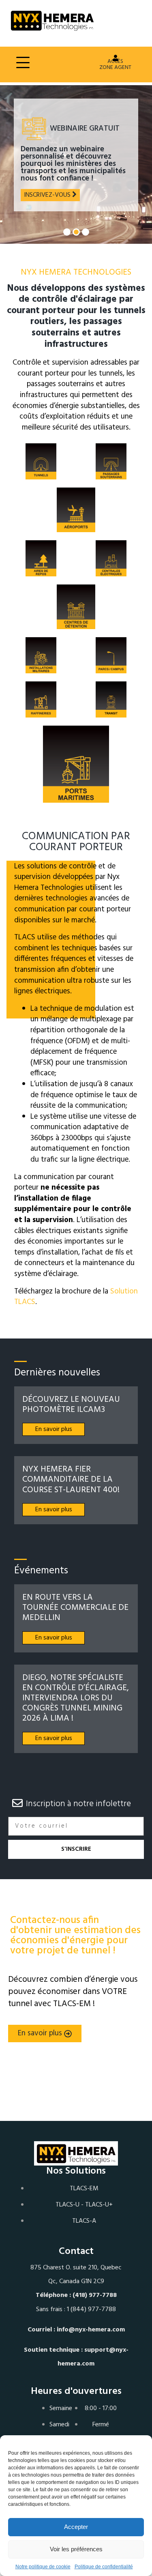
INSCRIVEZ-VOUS (48, 195)
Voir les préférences (76, 2549)
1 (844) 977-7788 (91, 2310)
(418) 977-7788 (95, 2295)
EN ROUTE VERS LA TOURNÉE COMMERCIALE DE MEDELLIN (75, 1608)
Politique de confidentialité (104, 2567)
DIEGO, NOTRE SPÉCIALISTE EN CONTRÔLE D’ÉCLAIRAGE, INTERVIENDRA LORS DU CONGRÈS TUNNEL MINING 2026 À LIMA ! (76, 1698)
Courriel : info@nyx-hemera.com (76, 2330)
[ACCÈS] (116, 58)
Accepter (76, 2527)
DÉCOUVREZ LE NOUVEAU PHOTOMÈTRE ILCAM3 (71, 1405)
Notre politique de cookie (43, 2567)
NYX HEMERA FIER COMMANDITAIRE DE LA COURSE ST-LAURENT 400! (71, 1479)
